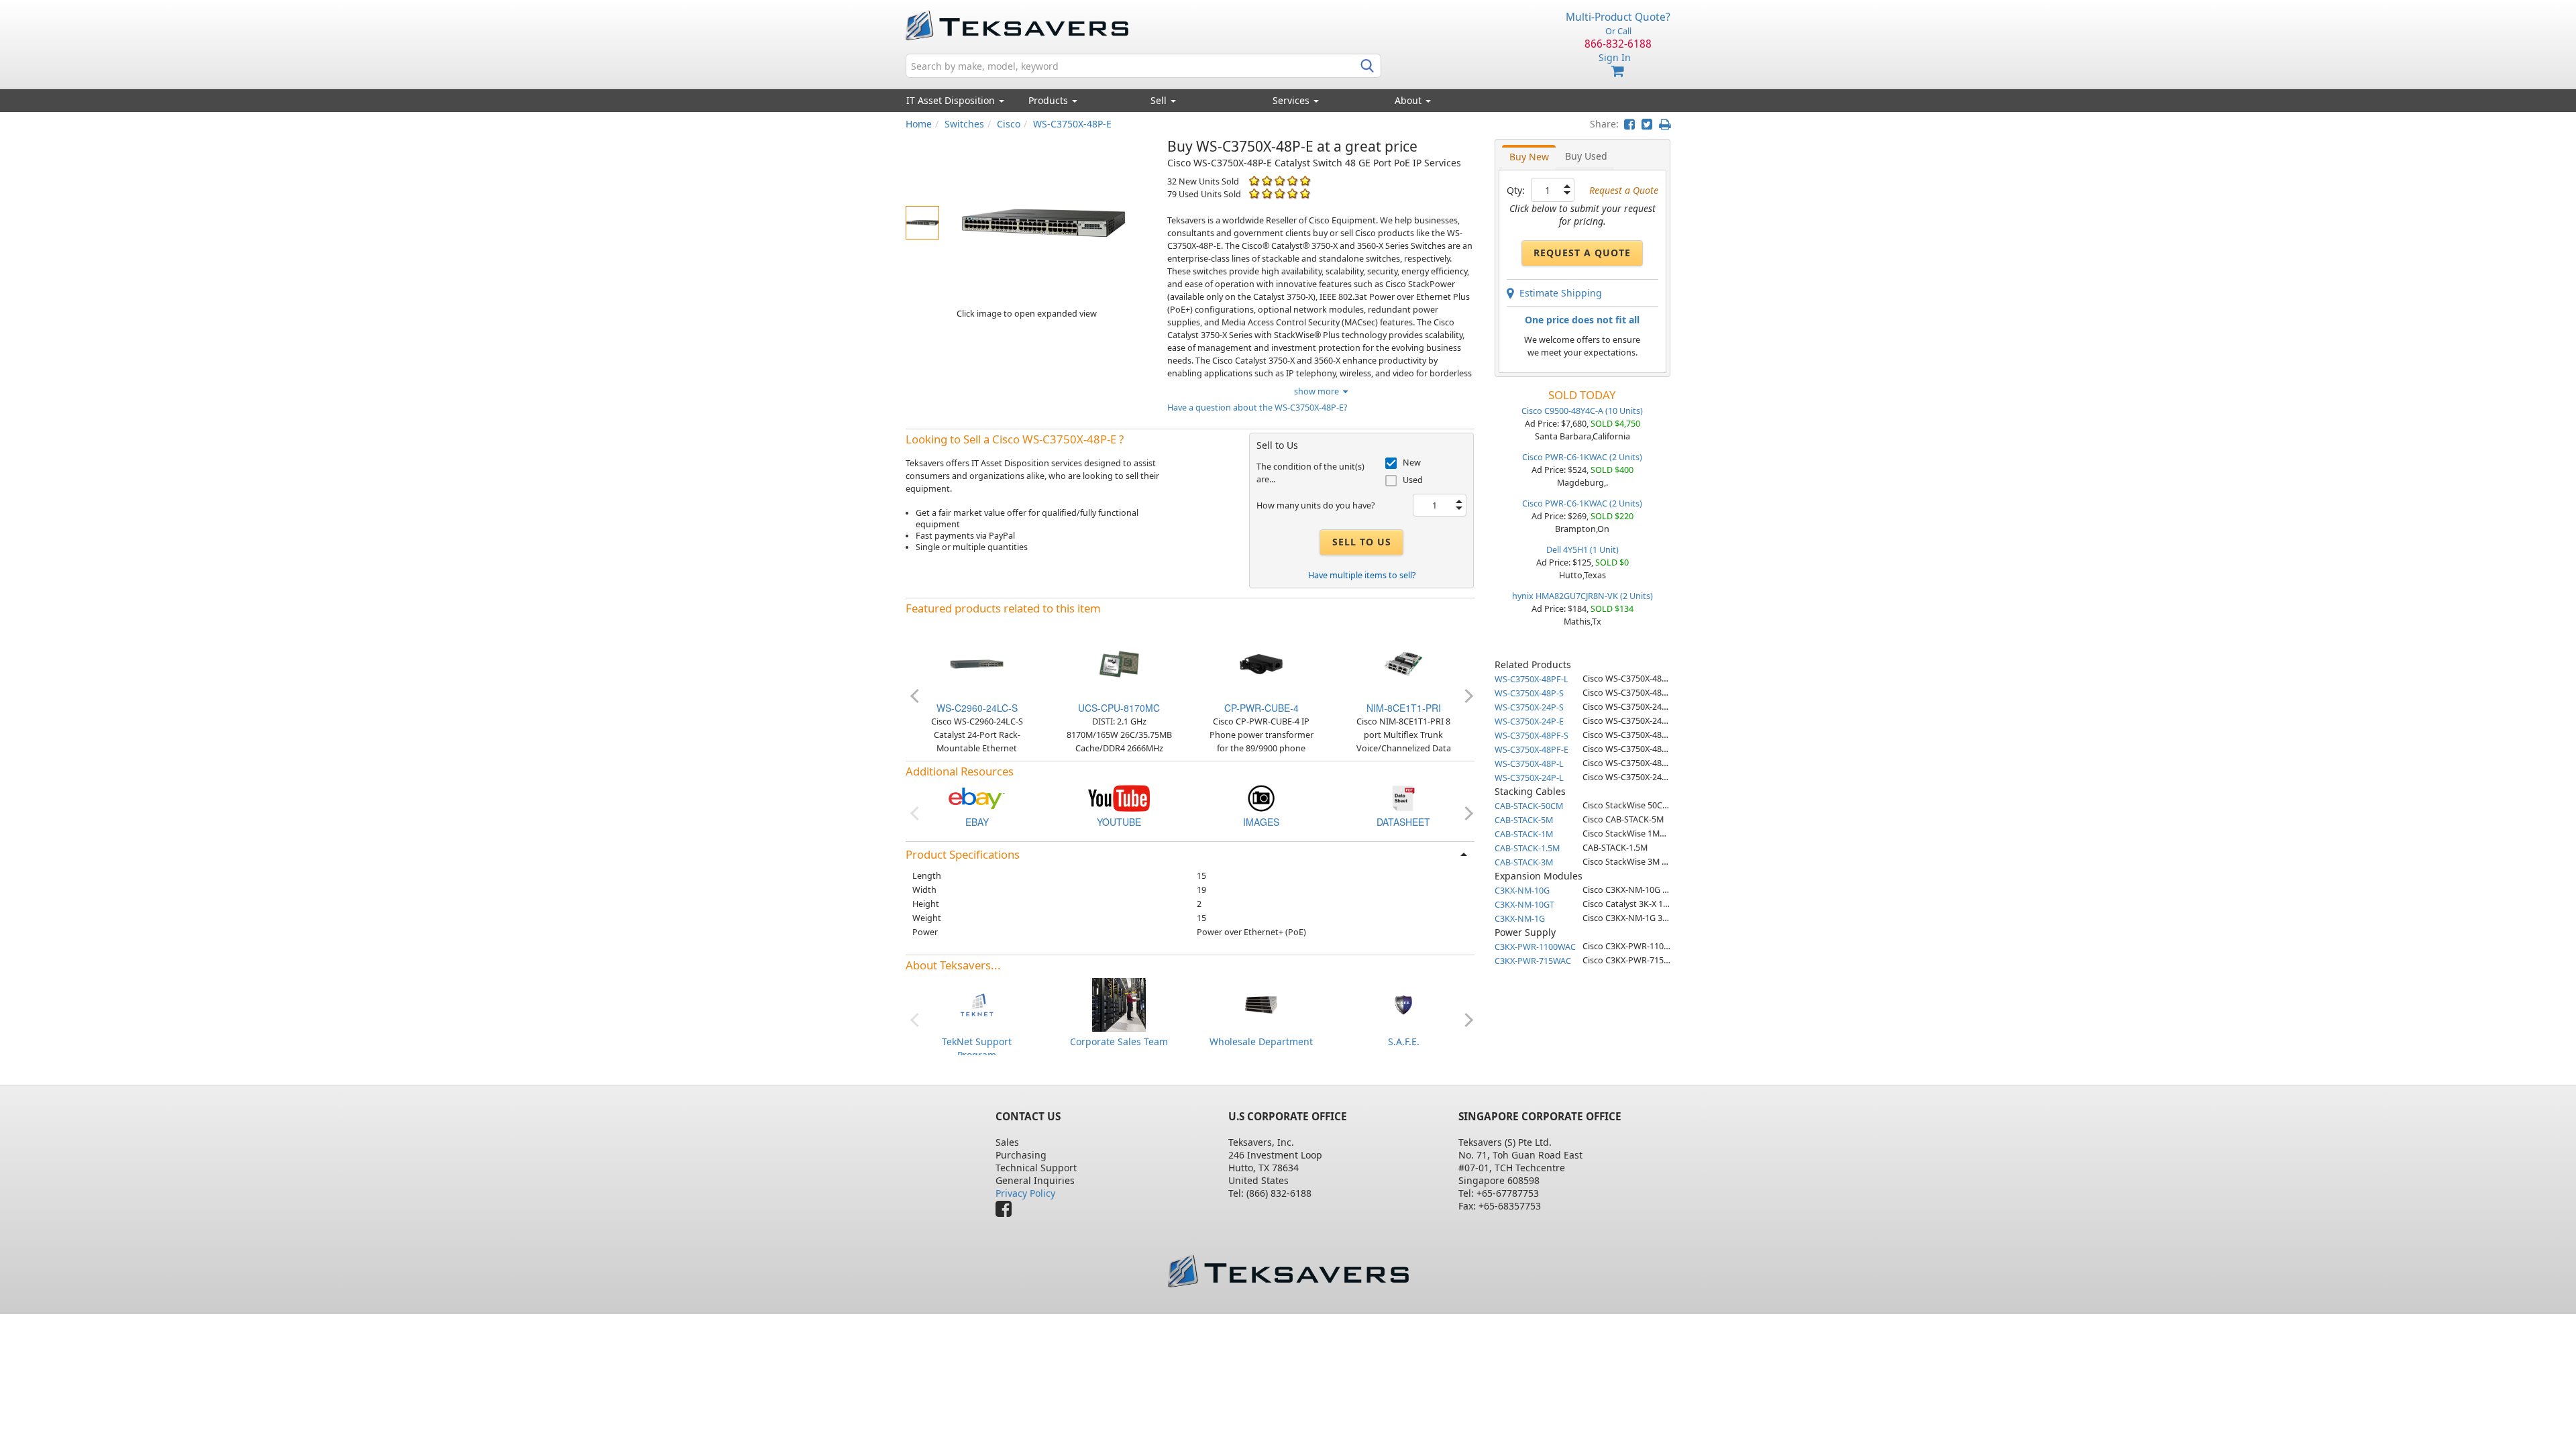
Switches (964, 124)
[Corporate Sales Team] (1119, 1004)
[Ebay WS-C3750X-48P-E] (977, 797)
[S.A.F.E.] (1403, 1004)
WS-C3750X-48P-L (1529, 764)
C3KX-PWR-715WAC (1533, 961)
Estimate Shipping (1558, 293)
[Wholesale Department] (1261, 1004)
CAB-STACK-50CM (1529, 806)
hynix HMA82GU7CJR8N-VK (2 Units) (1582, 596)
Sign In (1615, 57)
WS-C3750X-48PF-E (1532, 750)
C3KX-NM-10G (1522, 891)
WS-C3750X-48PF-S (1532, 736)
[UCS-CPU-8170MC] (1119, 663)
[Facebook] (1007, 1212)
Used (1413, 480)
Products (1050, 100)
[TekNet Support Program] (977, 1004)
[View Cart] (1618, 71)
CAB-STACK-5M (1524, 820)
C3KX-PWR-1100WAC (1535, 947)
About (1408, 100)
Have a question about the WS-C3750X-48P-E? (1257, 408)
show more (1319, 391)
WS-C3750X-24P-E (1529, 721)
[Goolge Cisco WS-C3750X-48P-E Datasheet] (1403, 797)
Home (919, 124)
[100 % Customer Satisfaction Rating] (1254, 181)
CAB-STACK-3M (1524, 862)
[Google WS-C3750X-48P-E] (1261, 797)
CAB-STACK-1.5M (1527, 848)
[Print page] (1665, 124)
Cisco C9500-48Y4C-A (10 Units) (1582, 411)
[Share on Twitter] (1647, 124)
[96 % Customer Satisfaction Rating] (1254, 194)
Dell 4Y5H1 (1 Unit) (1582, 550)
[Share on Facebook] (1629, 124)
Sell (1160, 100)
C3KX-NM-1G (1520, 919)
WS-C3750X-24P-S (1529, 707)
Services (1292, 100)
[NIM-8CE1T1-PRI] (1403, 663)
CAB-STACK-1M (1524, 834)
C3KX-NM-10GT (1524, 905)
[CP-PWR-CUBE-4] (1261, 663)
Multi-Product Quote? (1618, 17)
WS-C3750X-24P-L (1529, 778)
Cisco (1009, 124)
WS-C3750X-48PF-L (1532, 679)
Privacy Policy (1025, 1193)
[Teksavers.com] (1288, 1271)
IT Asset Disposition (952, 100)
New (1412, 463)
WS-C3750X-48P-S (1529, 693)
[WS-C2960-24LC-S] (977, 663)
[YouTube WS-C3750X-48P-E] (1119, 797)
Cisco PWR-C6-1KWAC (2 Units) (1582, 457)
